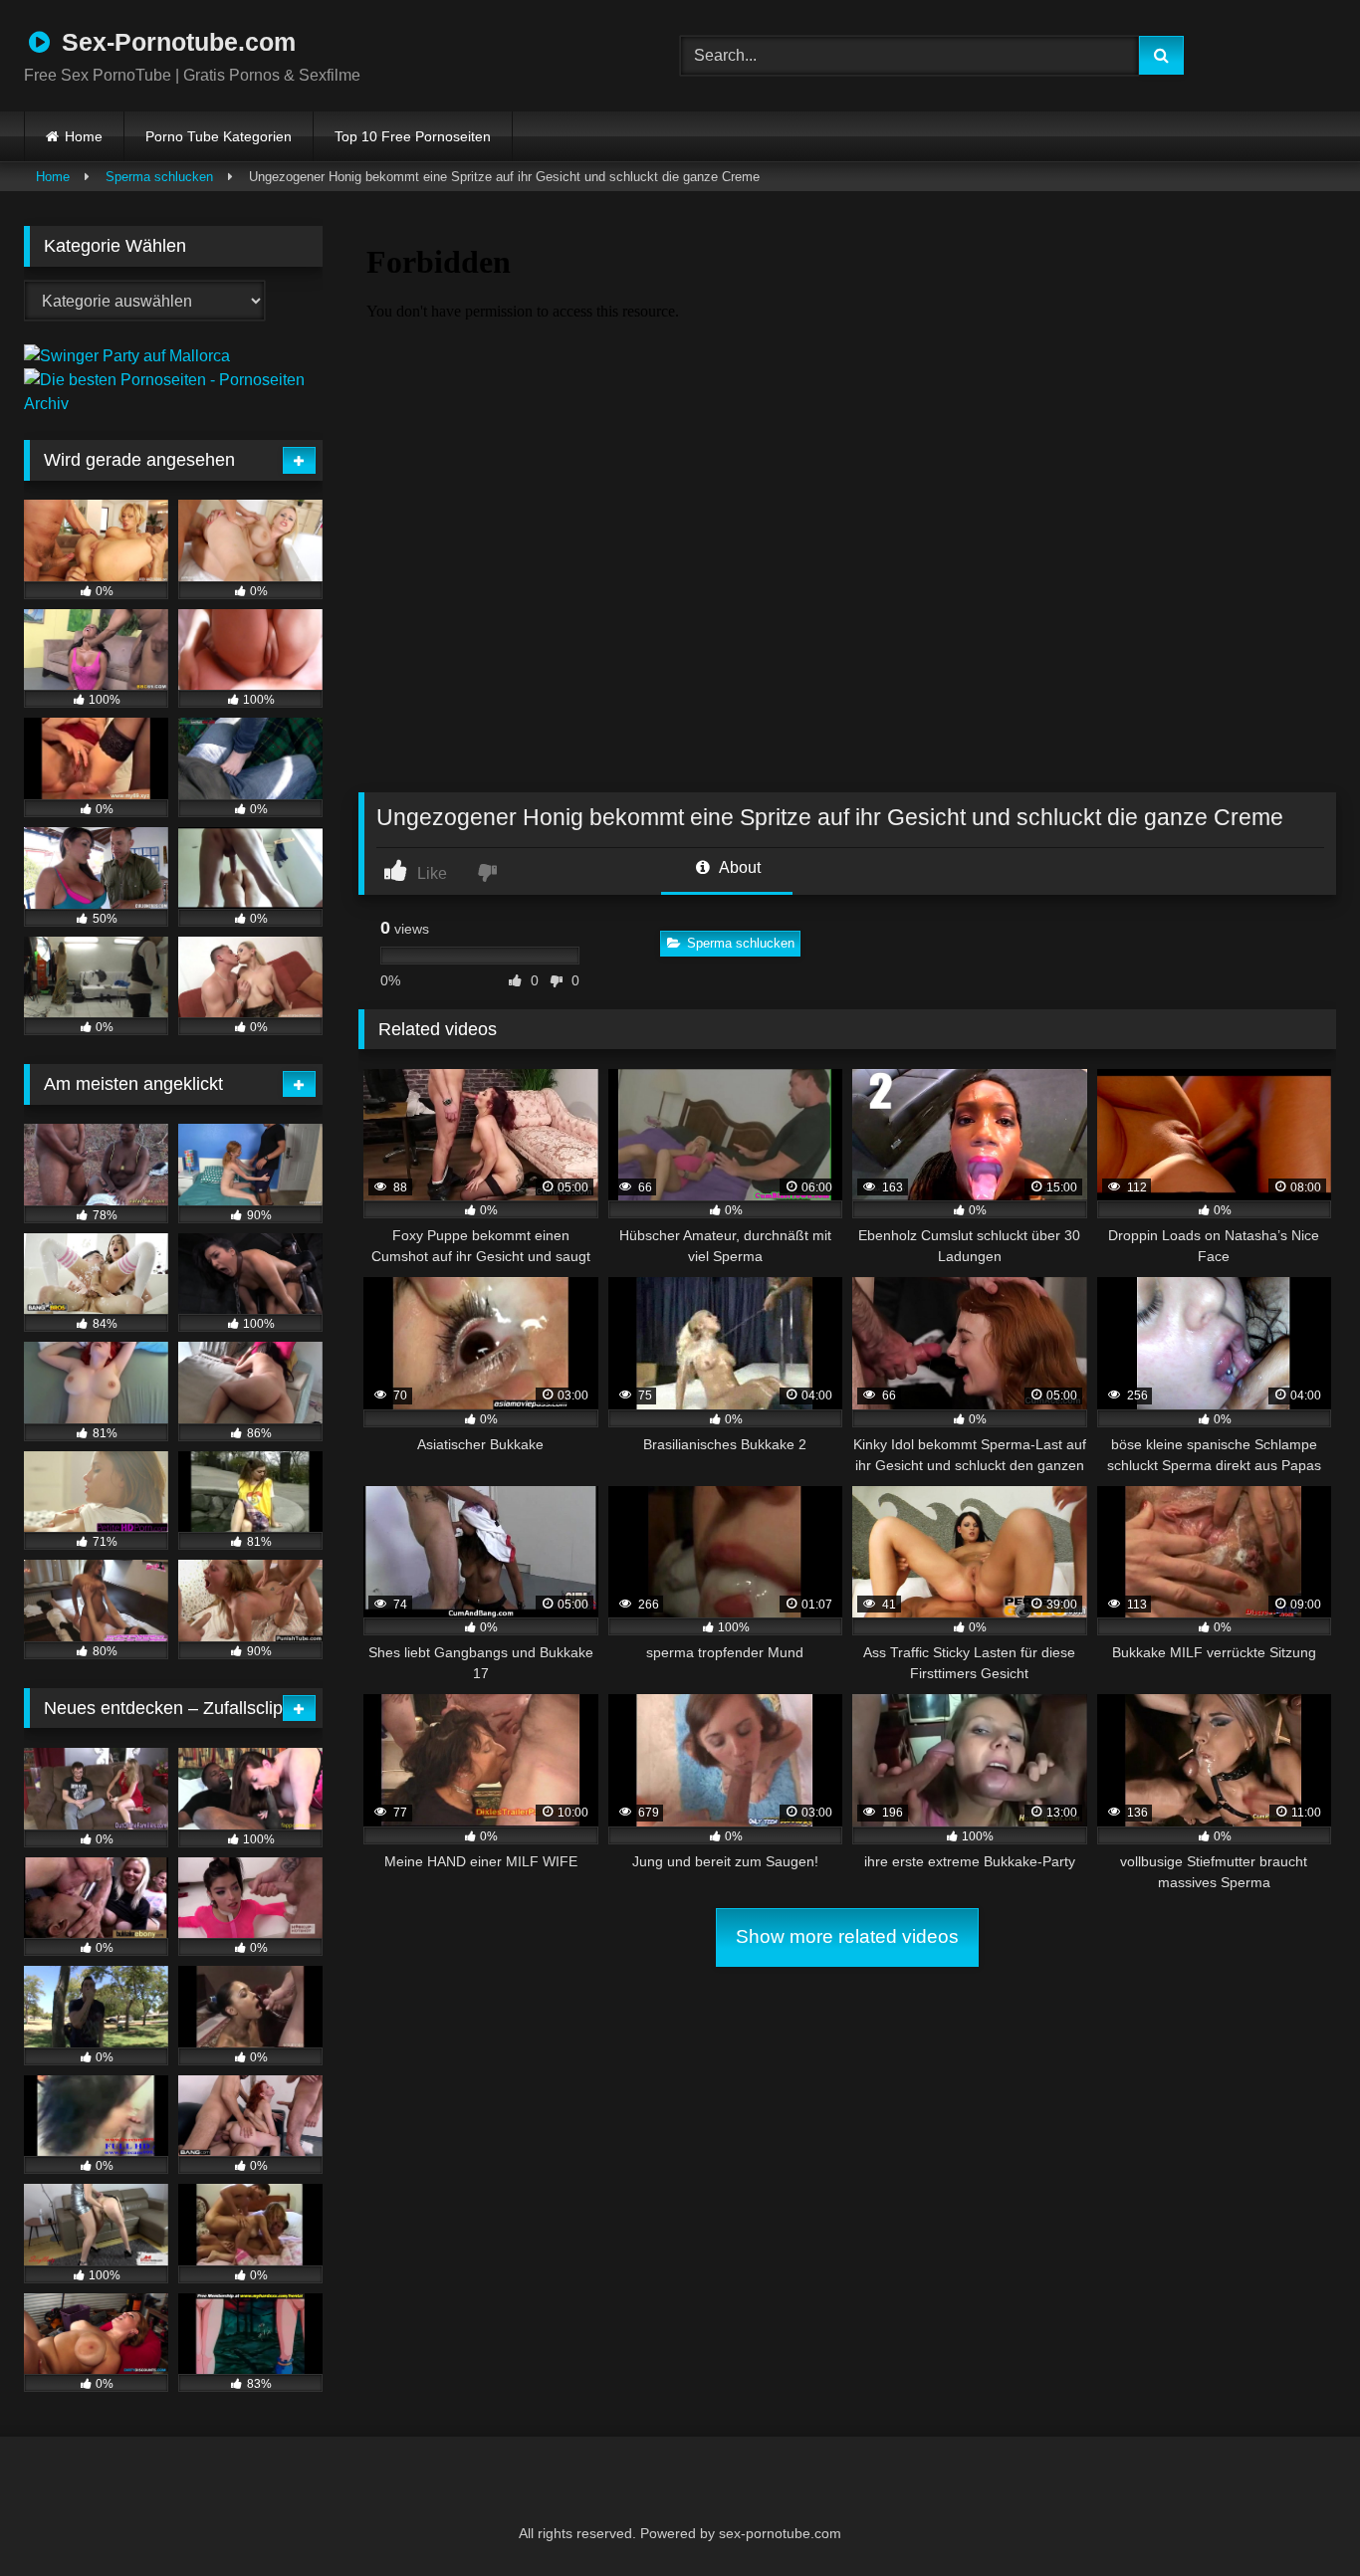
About (738, 867)
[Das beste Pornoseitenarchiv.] (173, 404)
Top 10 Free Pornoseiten (413, 136)
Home (84, 136)
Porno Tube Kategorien (219, 136)
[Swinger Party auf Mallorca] (127, 356)
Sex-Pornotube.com (175, 42)
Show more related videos (847, 1936)
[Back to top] (1296, 2517)
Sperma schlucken (159, 177)
